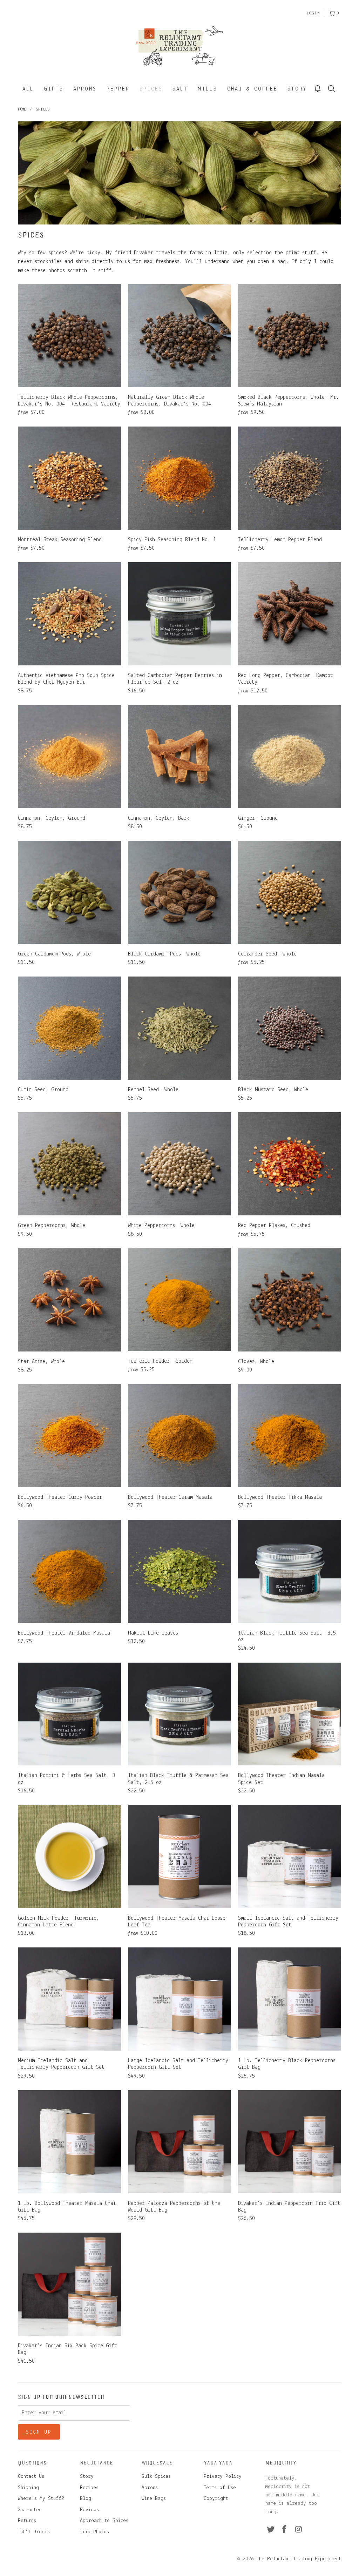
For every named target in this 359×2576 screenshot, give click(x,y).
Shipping (28, 2488)
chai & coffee (252, 89)
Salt (180, 89)
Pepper (118, 89)
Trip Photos (94, 2532)
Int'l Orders (34, 2532)
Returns (27, 2521)
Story (297, 89)
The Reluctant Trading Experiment (299, 2559)
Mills (208, 89)
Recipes (89, 2488)
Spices (151, 89)
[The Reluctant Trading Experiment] (179, 46)
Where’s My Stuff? (41, 2499)
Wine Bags (154, 2499)
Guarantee (30, 2510)
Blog (86, 2499)
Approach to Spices (104, 2521)
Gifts (54, 89)
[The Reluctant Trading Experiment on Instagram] (299, 2530)
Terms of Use (220, 2488)
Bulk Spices (156, 2477)
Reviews (89, 2510)
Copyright (216, 2499)
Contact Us (31, 2477)
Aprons (85, 89)
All (28, 89)
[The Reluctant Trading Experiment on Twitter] (271, 2530)
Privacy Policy (223, 2477)
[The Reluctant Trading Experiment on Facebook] (285, 2530)
